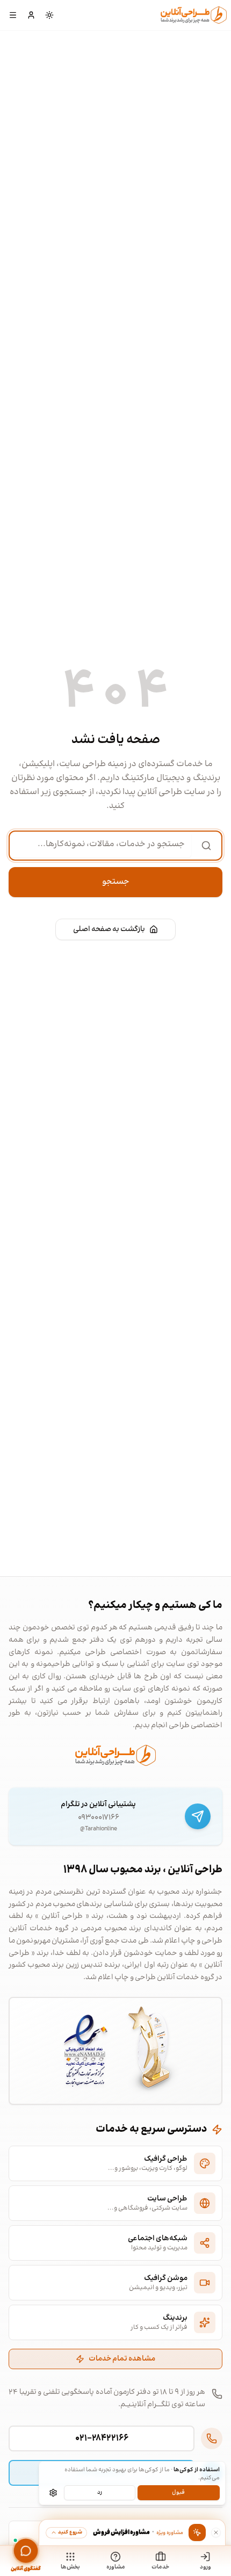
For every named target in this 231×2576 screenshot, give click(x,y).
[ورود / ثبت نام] (31, 15)
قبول (178, 2492)
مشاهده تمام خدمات (122, 2359)
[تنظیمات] (53, 2493)
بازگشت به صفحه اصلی (109, 929)
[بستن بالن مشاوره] (216, 2532)
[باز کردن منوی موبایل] (13, 15)
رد (100, 2492)
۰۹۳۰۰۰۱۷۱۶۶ (99, 1817)
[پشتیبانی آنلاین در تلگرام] (198, 1816)
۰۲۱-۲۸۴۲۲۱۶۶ (102, 2438)
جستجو (116, 882)
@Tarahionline (99, 1829)
